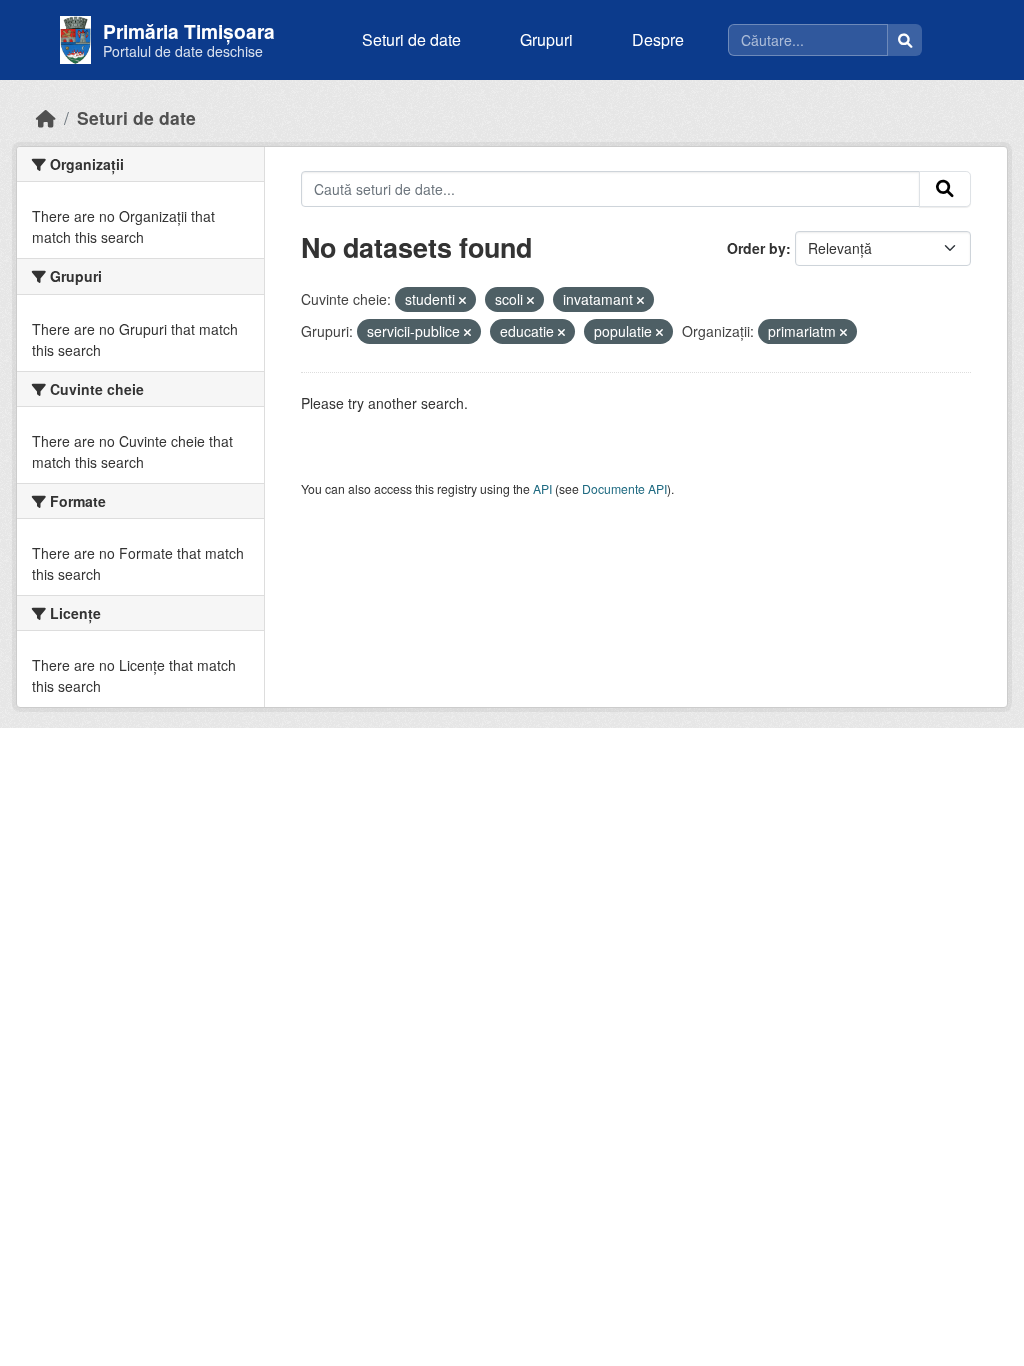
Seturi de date (411, 39)
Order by (756, 248)
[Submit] (945, 189)
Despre (658, 39)
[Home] (46, 117)
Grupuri (546, 39)
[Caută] (905, 40)
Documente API (624, 488)
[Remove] (462, 300)
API (542, 488)
